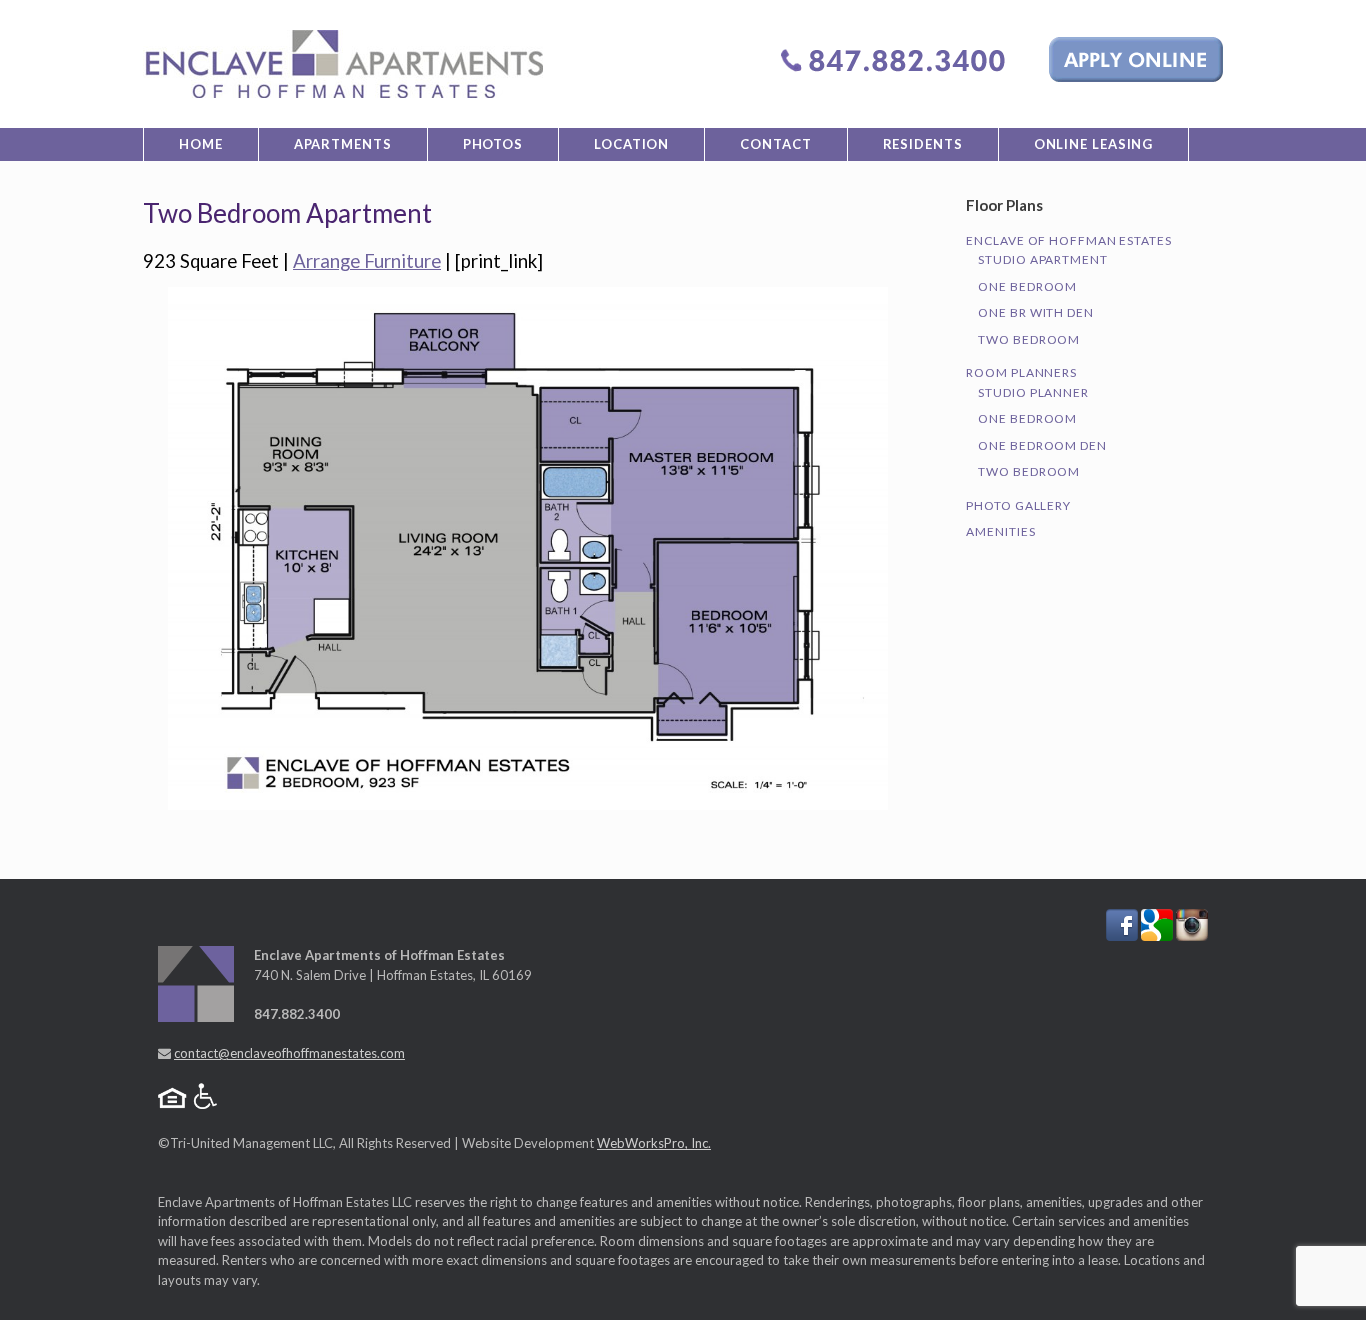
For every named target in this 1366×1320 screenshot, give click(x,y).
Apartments (343, 144)
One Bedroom (1027, 286)
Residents (923, 144)
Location (631, 144)
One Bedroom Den (1042, 445)
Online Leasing (1094, 144)
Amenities (1000, 531)
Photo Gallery (1018, 505)
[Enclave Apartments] (343, 64)
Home (201, 144)
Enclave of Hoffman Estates (1068, 240)
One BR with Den (1036, 312)
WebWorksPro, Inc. (654, 1143)
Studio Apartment (1042, 259)
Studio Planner (1033, 392)
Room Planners (1021, 372)
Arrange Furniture (367, 261)
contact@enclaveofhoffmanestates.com (289, 1053)
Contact (775, 144)
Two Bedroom (1029, 339)
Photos (493, 144)
